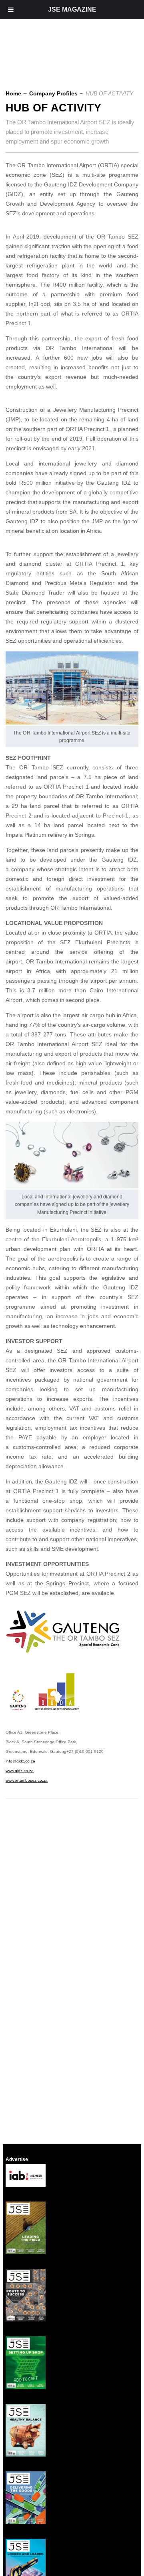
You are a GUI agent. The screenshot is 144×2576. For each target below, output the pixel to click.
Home (13, 93)
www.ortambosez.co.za (27, 1780)
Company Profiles (53, 93)
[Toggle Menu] (11, 10)
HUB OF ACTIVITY (53, 108)
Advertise (17, 2159)
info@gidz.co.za (20, 1761)
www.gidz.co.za (20, 1771)
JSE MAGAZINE (72, 9)
